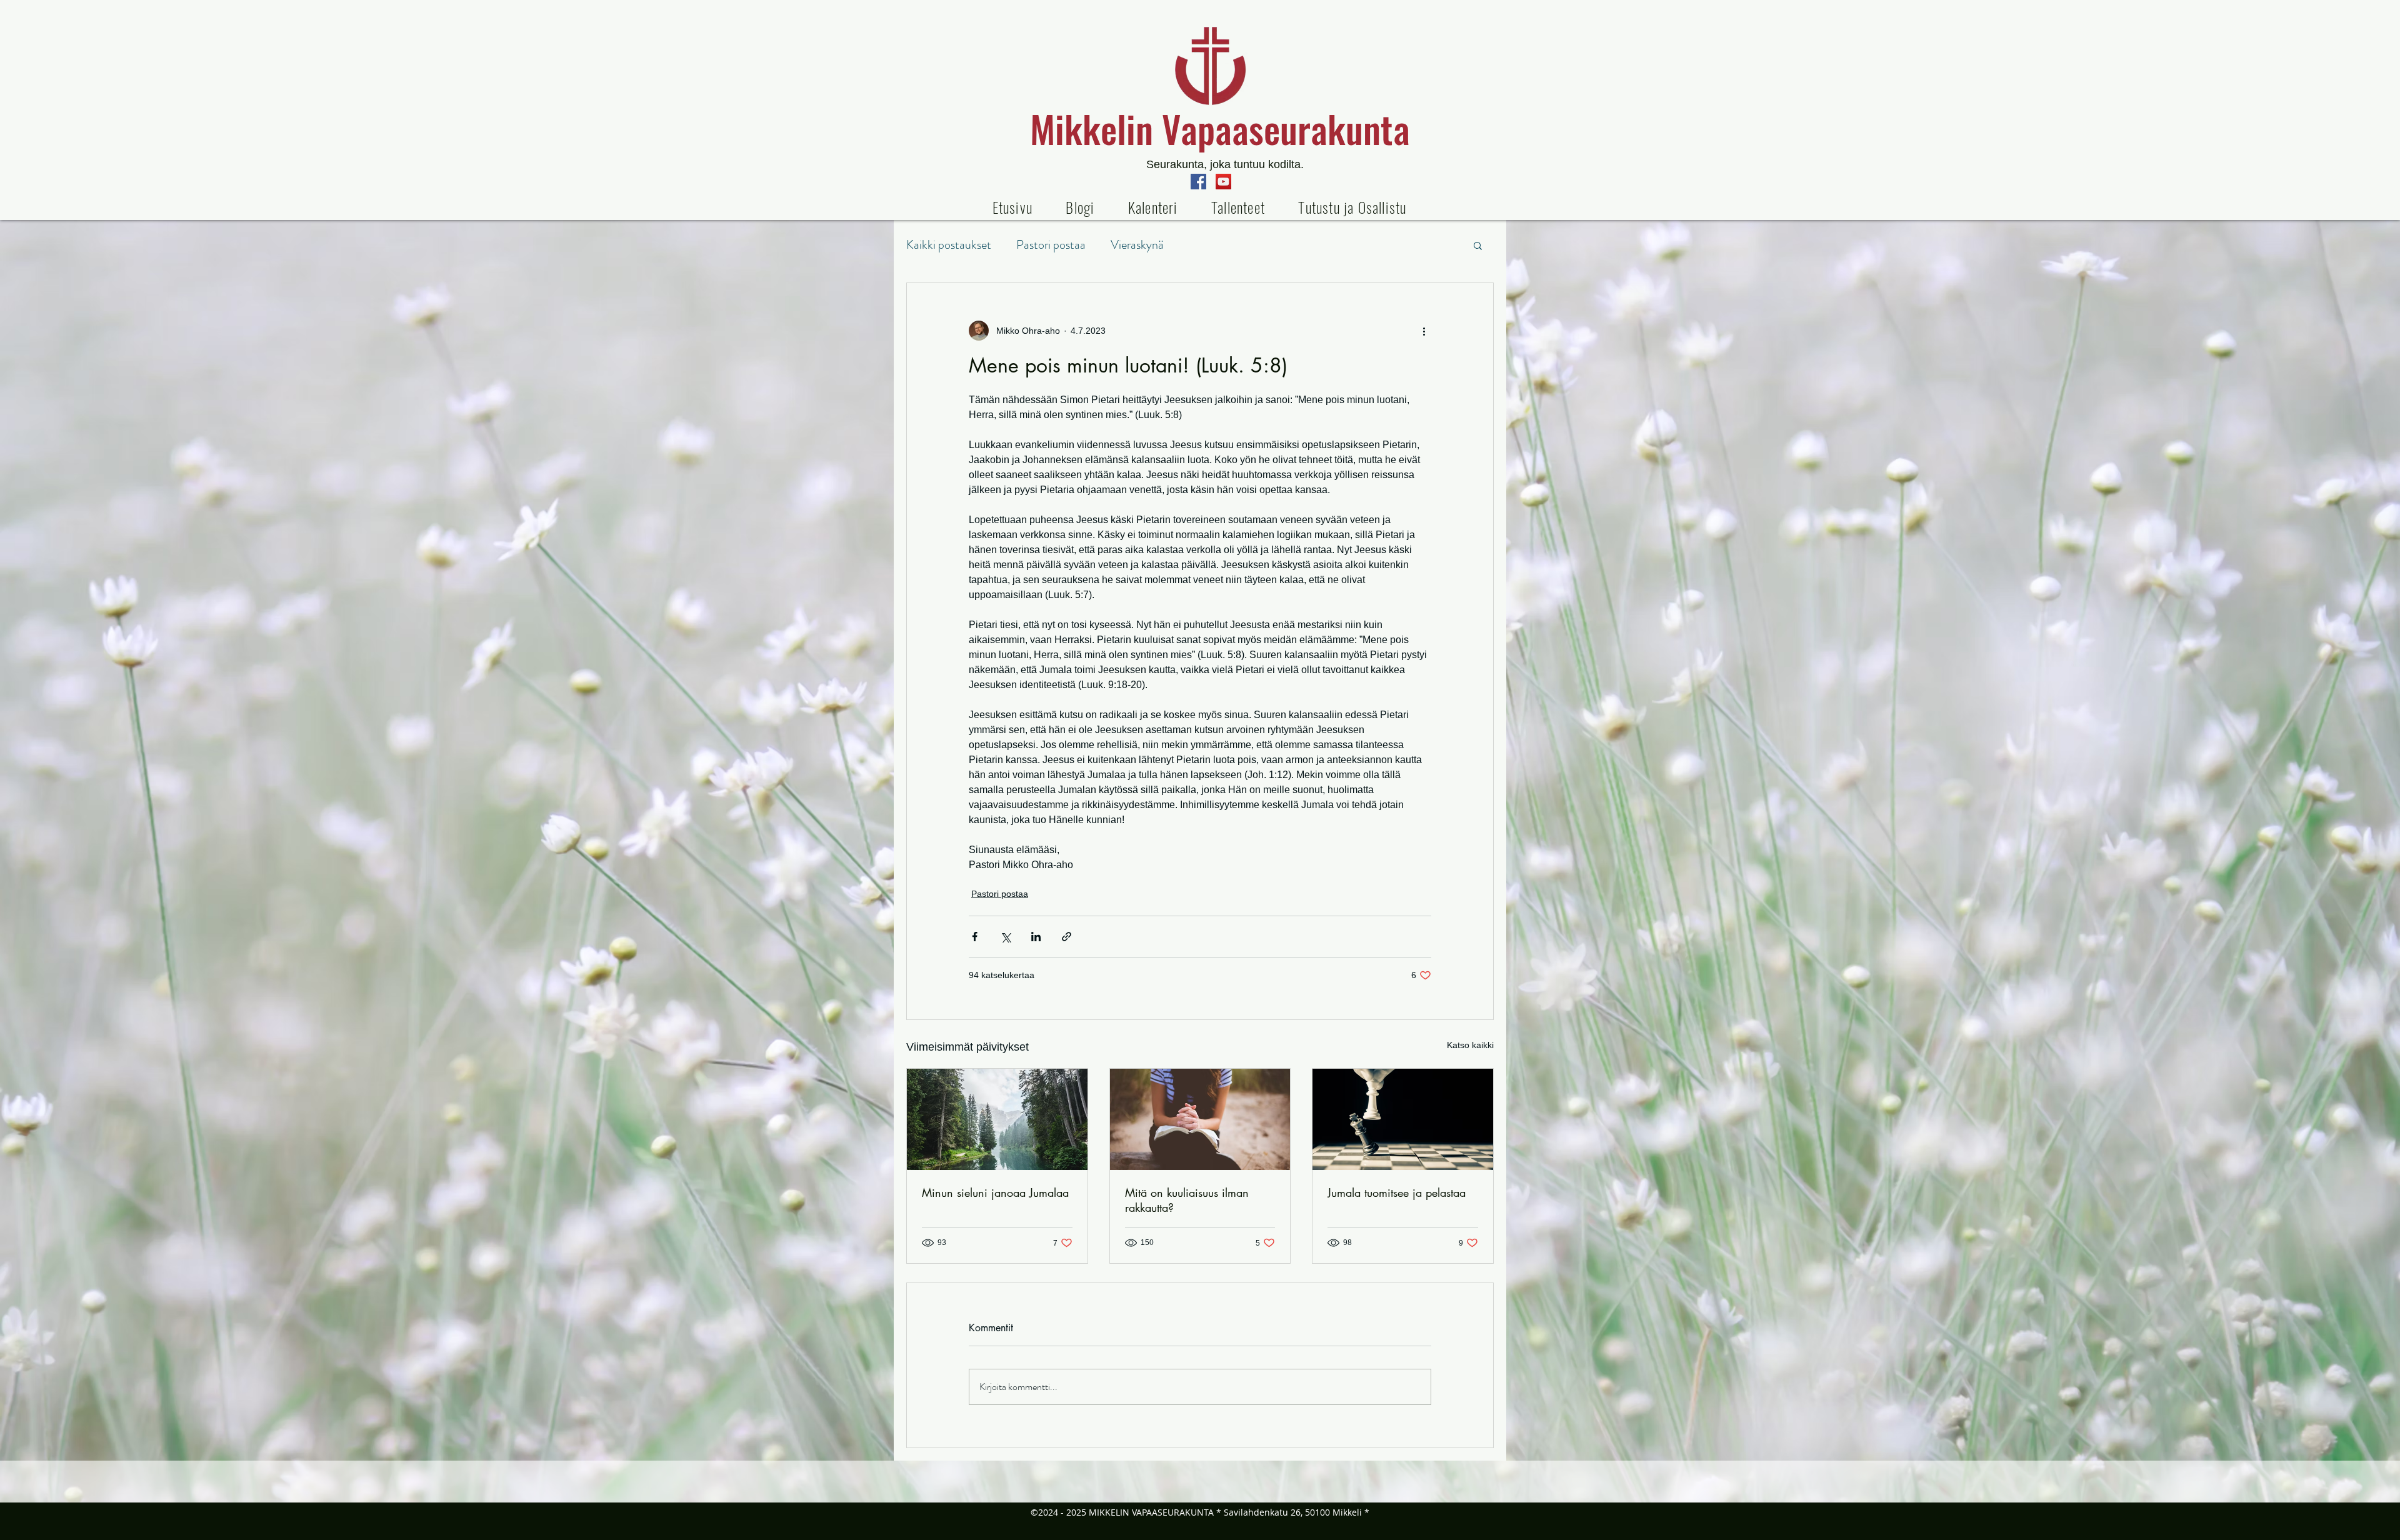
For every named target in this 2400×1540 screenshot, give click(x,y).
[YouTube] (1223, 182)
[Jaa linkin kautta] (1067, 937)
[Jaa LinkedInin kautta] (1036, 937)
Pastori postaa (1051, 245)
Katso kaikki (1470, 1045)
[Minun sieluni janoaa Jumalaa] (997, 1119)
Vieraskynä (1137, 245)
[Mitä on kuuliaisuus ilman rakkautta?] (1200, 1119)
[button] (1238, 207)
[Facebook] (1198, 182)
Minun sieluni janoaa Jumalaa (995, 1192)
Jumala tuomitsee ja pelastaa (1397, 1192)
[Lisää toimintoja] (1424, 331)
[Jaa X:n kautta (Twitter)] (1005, 937)
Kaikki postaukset (949, 245)
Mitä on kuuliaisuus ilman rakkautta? (1187, 1200)
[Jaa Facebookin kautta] (975, 937)
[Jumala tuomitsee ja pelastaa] (1403, 1119)
